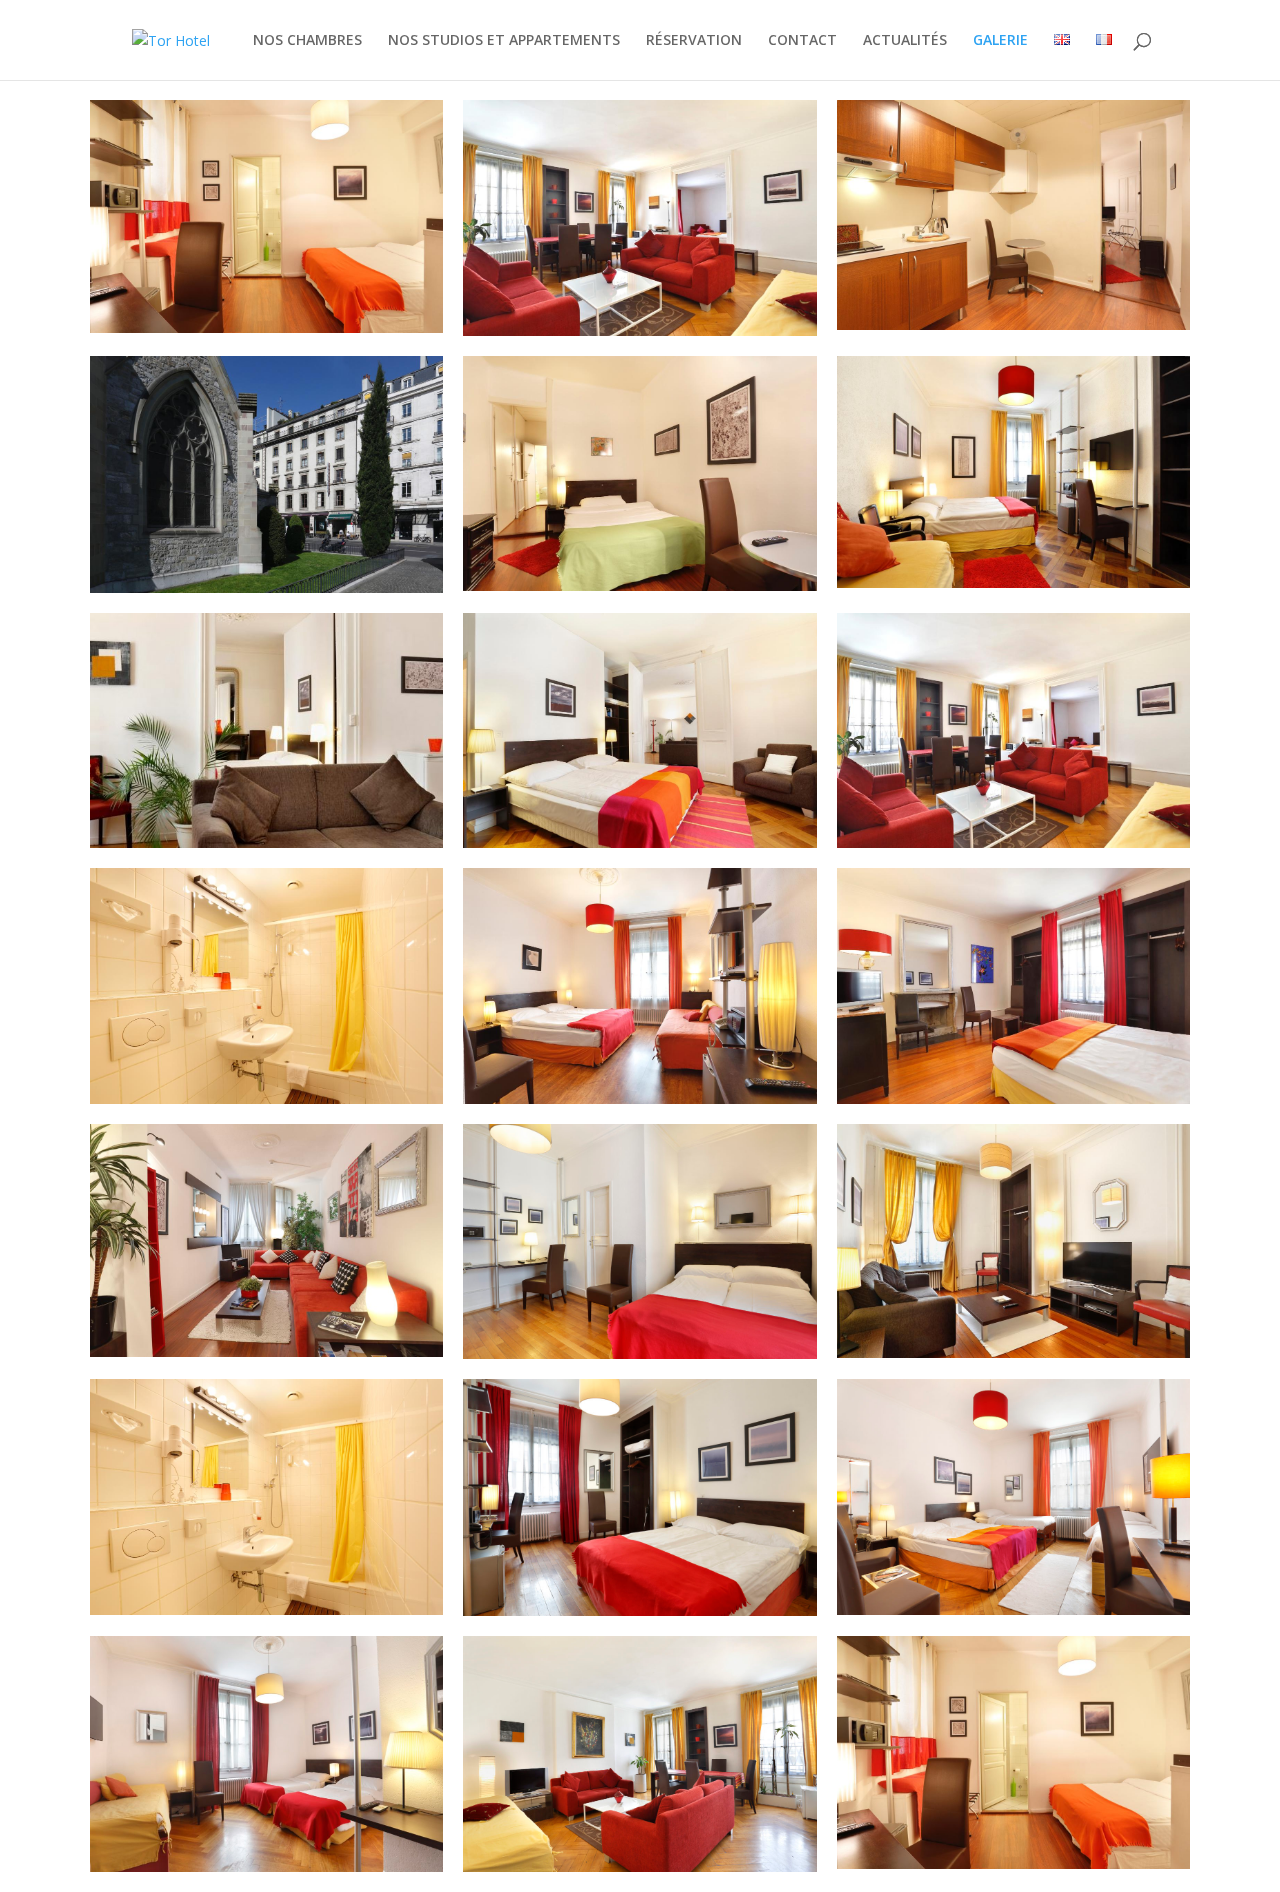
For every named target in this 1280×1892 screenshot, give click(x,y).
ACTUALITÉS (905, 41)
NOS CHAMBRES (307, 41)
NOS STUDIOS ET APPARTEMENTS (504, 41)
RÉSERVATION (694, 41)
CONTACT (802, 41)
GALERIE (1000, 41)
